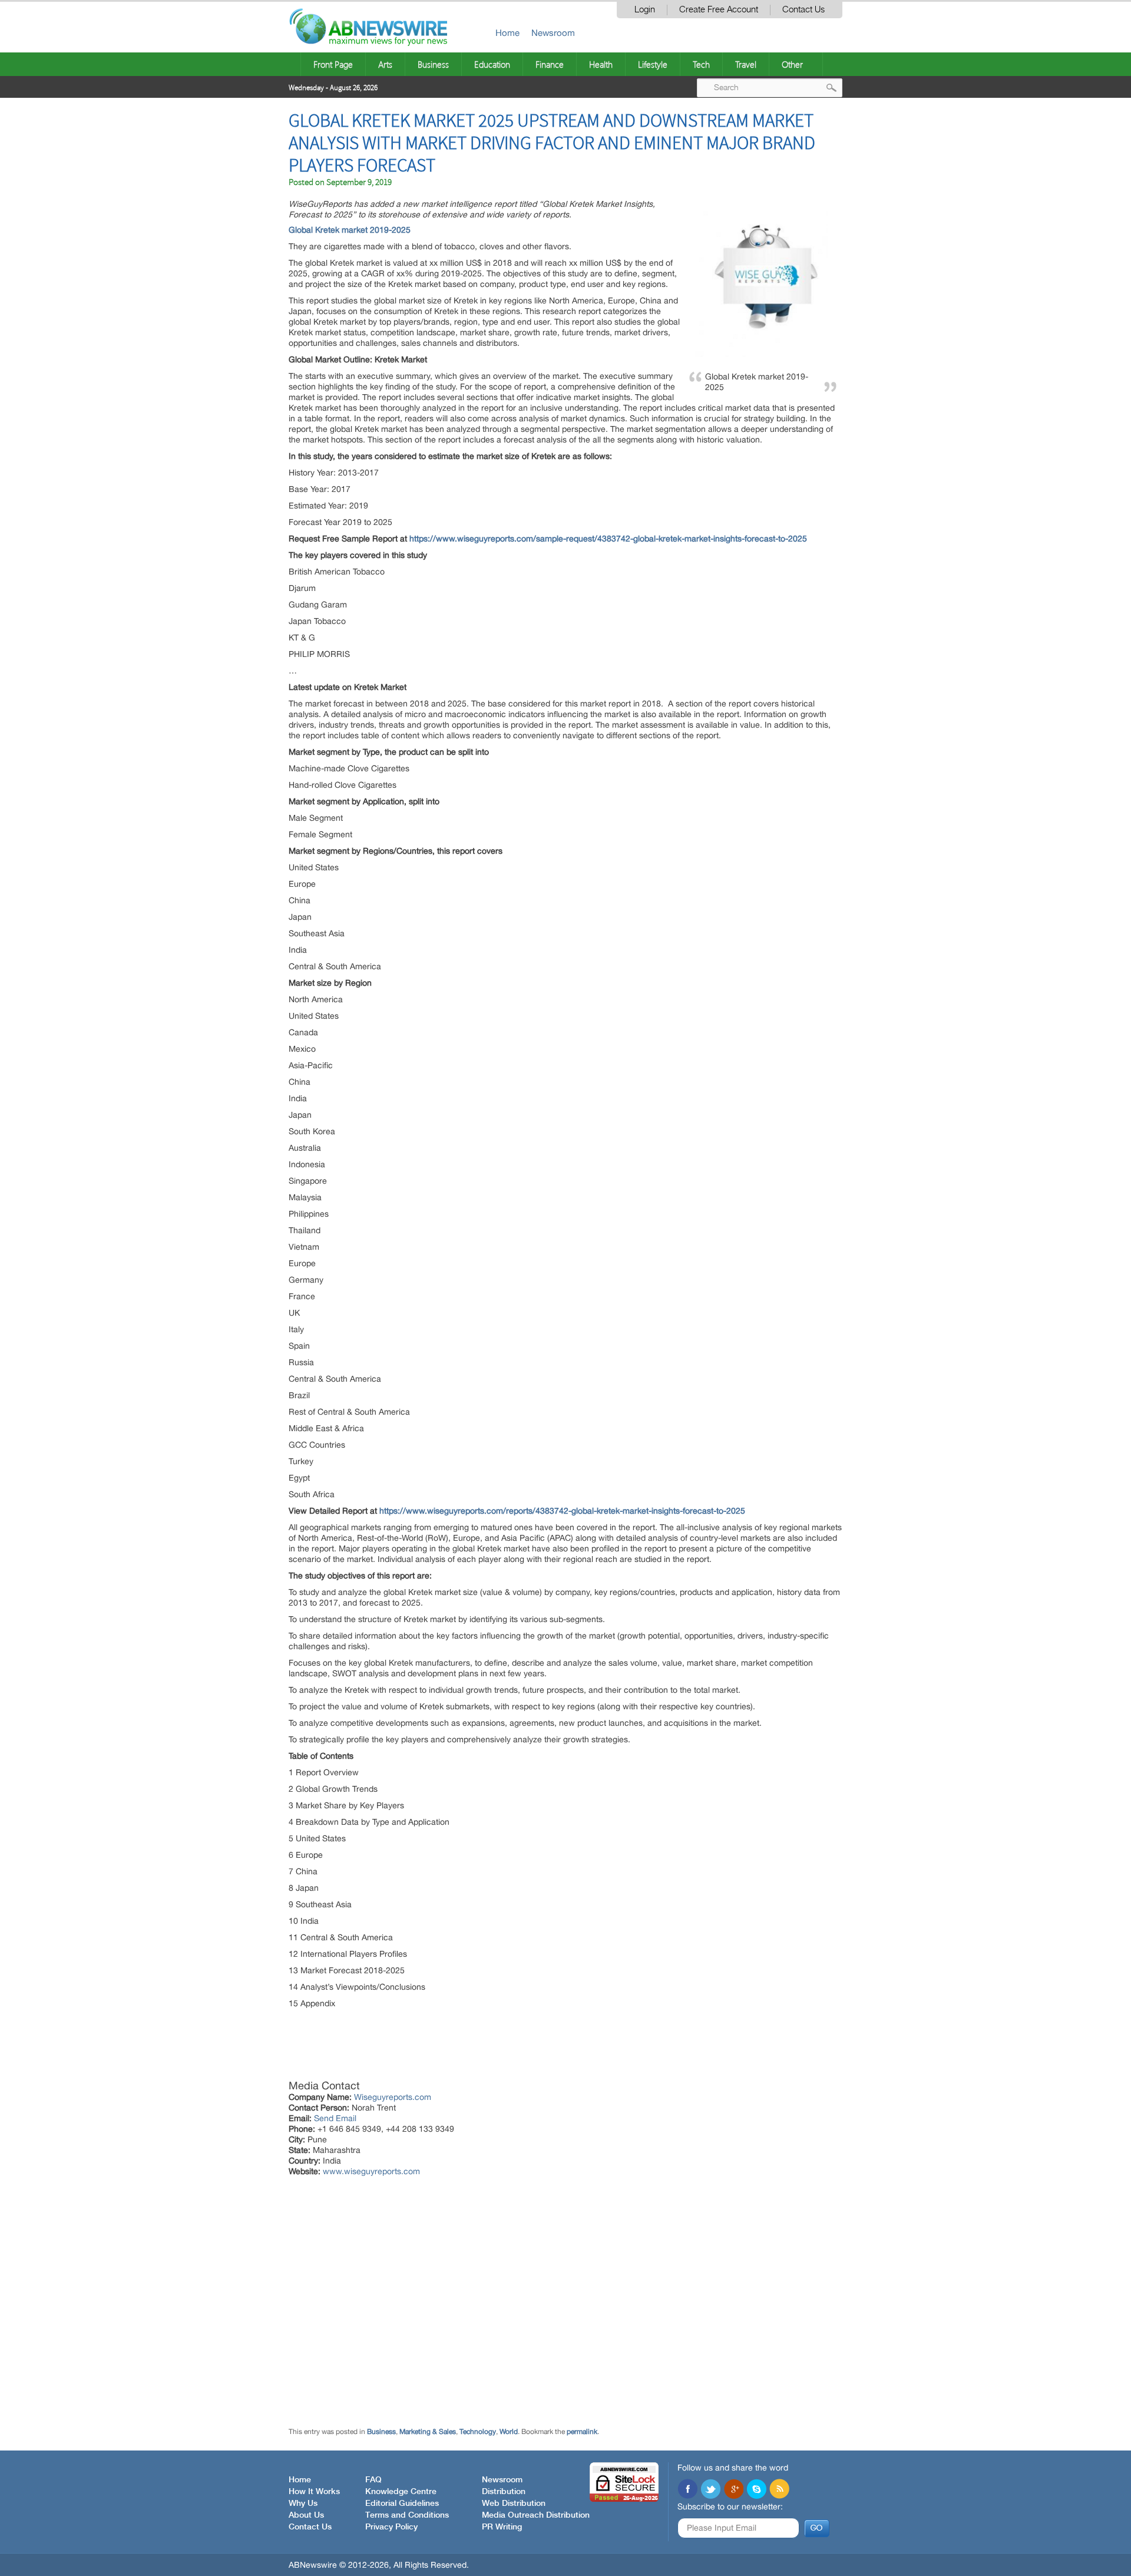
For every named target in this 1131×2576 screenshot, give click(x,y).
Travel (746, 64)
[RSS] (779, 2490)
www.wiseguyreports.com (371, 2171)
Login (645, 10)
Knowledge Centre (401, 2492)
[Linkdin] (733, 2490)
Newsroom (553, 33)
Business (433, 64)
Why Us (303, 2504)
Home (507, 33)
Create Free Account (719, 10)
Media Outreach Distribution (536, 2515)
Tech (701, 64)
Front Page (333, 64)
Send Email (335, 2118)
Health (601, 64)
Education (492, 64)
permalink (582, 2432)
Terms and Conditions (407, 2515)
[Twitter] (710, 2490)
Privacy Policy (391, 2527)
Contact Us (803, 10)
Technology (478, 2432)
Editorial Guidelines (402, 2504)
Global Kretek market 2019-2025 (351, 230)
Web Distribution (514, 2504)
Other (792, 64)
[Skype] (756, 2490)
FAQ (373, 2480)
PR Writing (502, 2527)
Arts (385, 64)
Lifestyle (653, 64)
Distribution (504, 2492)
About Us (306, 2515)
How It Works (314, 2492)
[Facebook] (687, 2490)
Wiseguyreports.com (393, 2097)
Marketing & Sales (428, 2432)
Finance (550, 64)
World (509, 2432)
